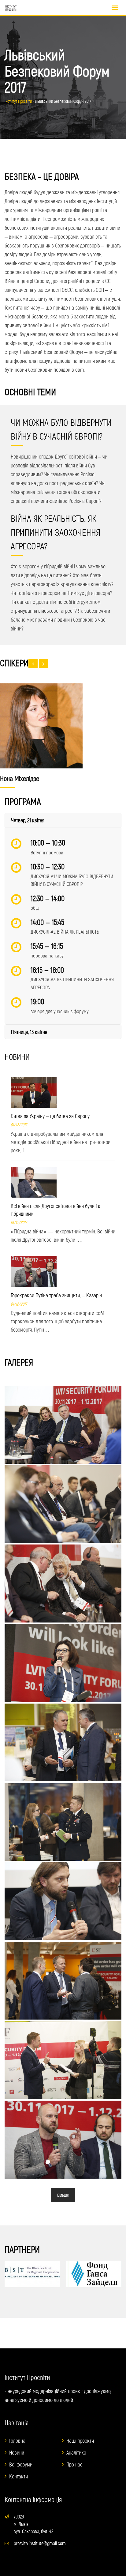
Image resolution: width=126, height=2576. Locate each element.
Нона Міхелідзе (20, 778)
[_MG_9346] (63, 1743)
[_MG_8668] (63, 1981)
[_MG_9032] (63, 1584)
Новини (17, 2452)
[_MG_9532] (63, 1425)
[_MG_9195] (63, 1504)
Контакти (19, 2476)
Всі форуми (21, 2464)
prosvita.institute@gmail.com (40, 2543)
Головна (17, 2440)
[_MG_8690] (63, 1663)
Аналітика (76, 2452)
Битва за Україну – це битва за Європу (50, 1116)
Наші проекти (80, 2440)
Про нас (74, 2464)
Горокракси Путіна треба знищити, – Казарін (56, 1295)
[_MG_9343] (63, 1822)
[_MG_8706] (63, 2060)
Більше (63, 2195)
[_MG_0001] (63, 2140)
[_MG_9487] (63, 1901)
